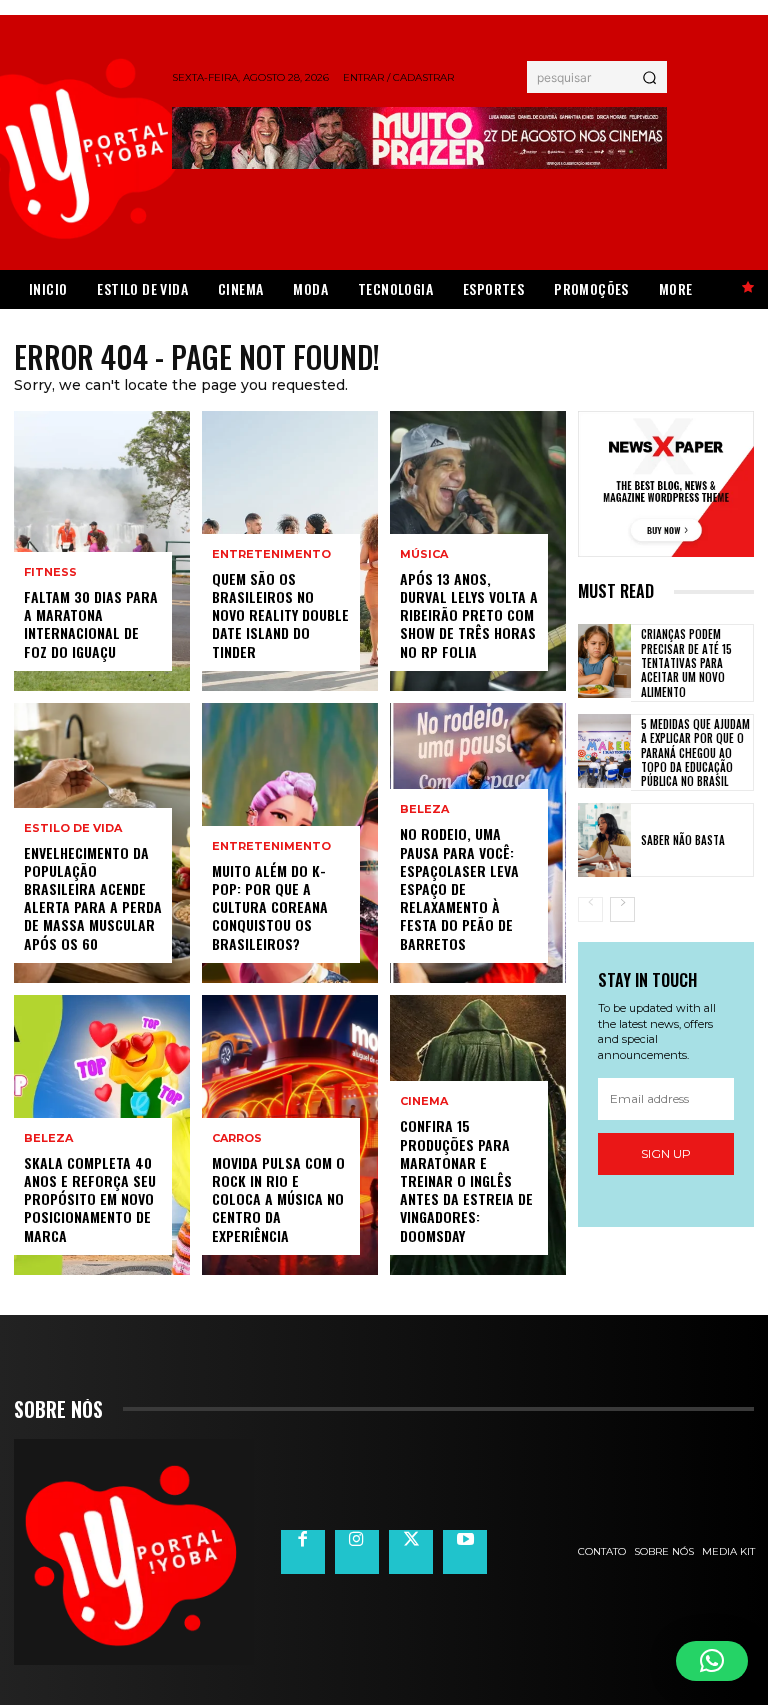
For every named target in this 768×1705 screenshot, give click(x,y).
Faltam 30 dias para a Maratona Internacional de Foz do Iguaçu (91, 624)
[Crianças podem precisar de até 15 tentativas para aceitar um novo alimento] (604, 661)
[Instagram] (357, 1552)
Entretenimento (271, 554)
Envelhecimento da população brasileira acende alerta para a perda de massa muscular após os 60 (93, 898)
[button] (712, 1661)
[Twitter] (411, 1552)
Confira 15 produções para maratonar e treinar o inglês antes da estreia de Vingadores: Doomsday (466, 1180)
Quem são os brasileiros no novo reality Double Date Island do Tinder (280, 615)
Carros (237, 1138)
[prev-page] (590, 909)
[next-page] (622, 909)
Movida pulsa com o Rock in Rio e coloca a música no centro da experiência (278, 1199)
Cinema (424, 1101)
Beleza (48, 1138)
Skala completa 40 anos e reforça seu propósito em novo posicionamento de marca (90, 1199)
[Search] (649, 77)
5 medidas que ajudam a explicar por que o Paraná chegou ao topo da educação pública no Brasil (695, 752)
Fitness (50, 572)
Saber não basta (683, 840)
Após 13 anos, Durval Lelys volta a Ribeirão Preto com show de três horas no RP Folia (469, 615)
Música (424, 554)
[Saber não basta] (604, 840)
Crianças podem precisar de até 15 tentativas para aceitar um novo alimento (686, 662)
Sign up (666, 1153)
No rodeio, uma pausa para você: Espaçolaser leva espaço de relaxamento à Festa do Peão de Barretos (459, 888)
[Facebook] (303, 1552)
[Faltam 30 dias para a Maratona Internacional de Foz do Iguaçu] (102, 551)
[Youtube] (465, 1552)
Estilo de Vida (73, 828)
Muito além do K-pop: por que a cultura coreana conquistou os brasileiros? (270, 907)
